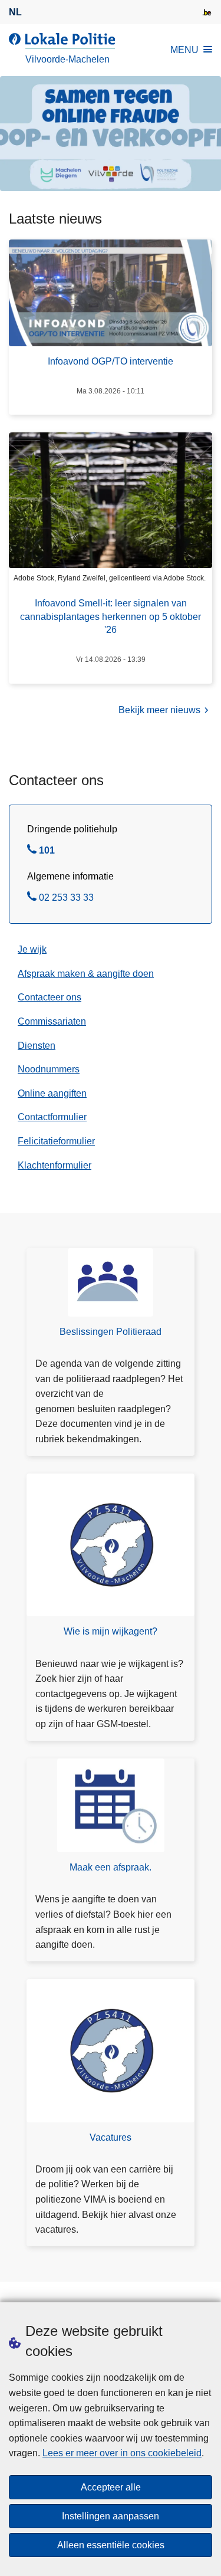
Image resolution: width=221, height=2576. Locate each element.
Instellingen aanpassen (111, 2516)
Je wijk (32, 949)
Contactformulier (52, 1117)
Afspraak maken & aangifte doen (86, 974)
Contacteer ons (50, 997)
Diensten (37, 1046)
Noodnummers (49, 1069)
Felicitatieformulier (56, 1141)
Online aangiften (52, 1093)
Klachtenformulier (55, 1165)
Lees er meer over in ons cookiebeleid (122, 2453)
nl (15, 12)
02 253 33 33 (66, 899)
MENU (184, 50)
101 (47, 852)
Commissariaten (52, 1021)
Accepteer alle (111, 2487)
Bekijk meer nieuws (159, 710)
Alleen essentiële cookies (111, 2545)
